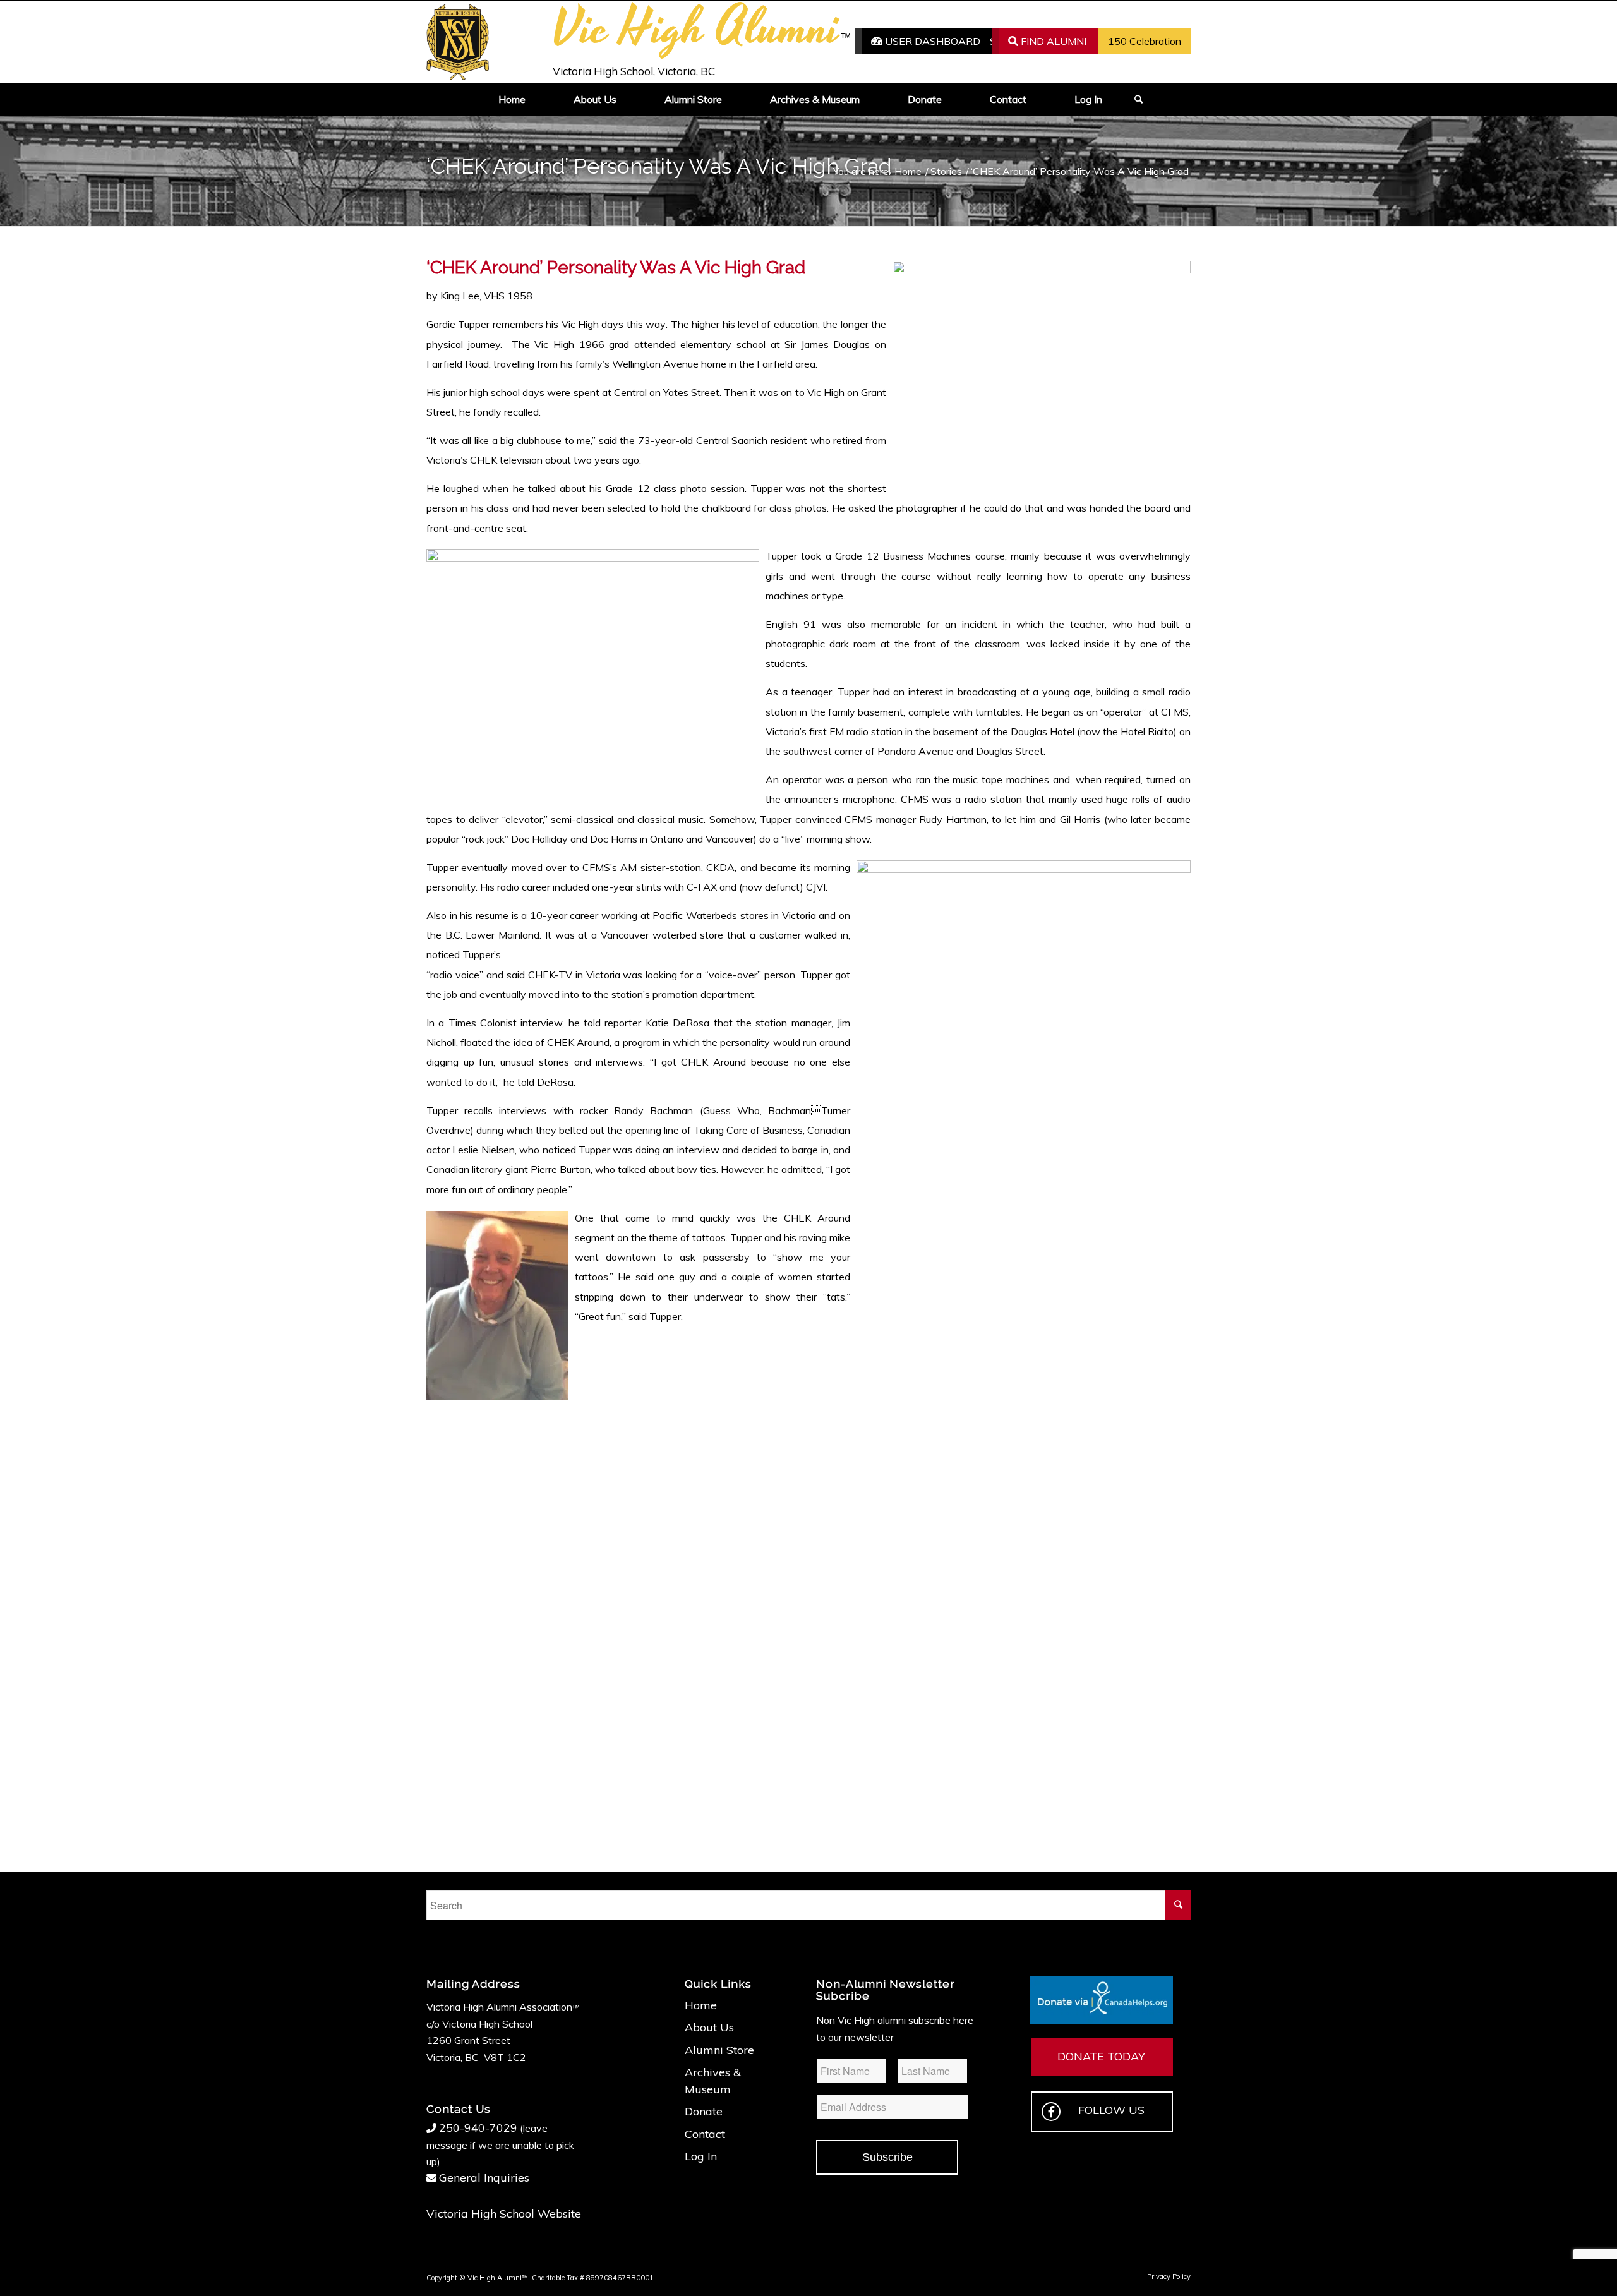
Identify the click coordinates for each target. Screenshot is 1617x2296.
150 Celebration (1145, 41)
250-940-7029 (478, 2128)
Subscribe (887, 2157)
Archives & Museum (713, 2080)
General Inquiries (484, 2178)
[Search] (1134, 99)
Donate (704, 2111)
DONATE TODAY (1101, 2056)
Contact (705, 2134)
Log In (701, 2156)
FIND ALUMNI (1052, 41)
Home (701, 2005)
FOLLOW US (1111, 2110)
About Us (709, 2027)
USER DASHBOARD (931, 41)
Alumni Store (719, 2050)
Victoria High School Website (504, 2214)
